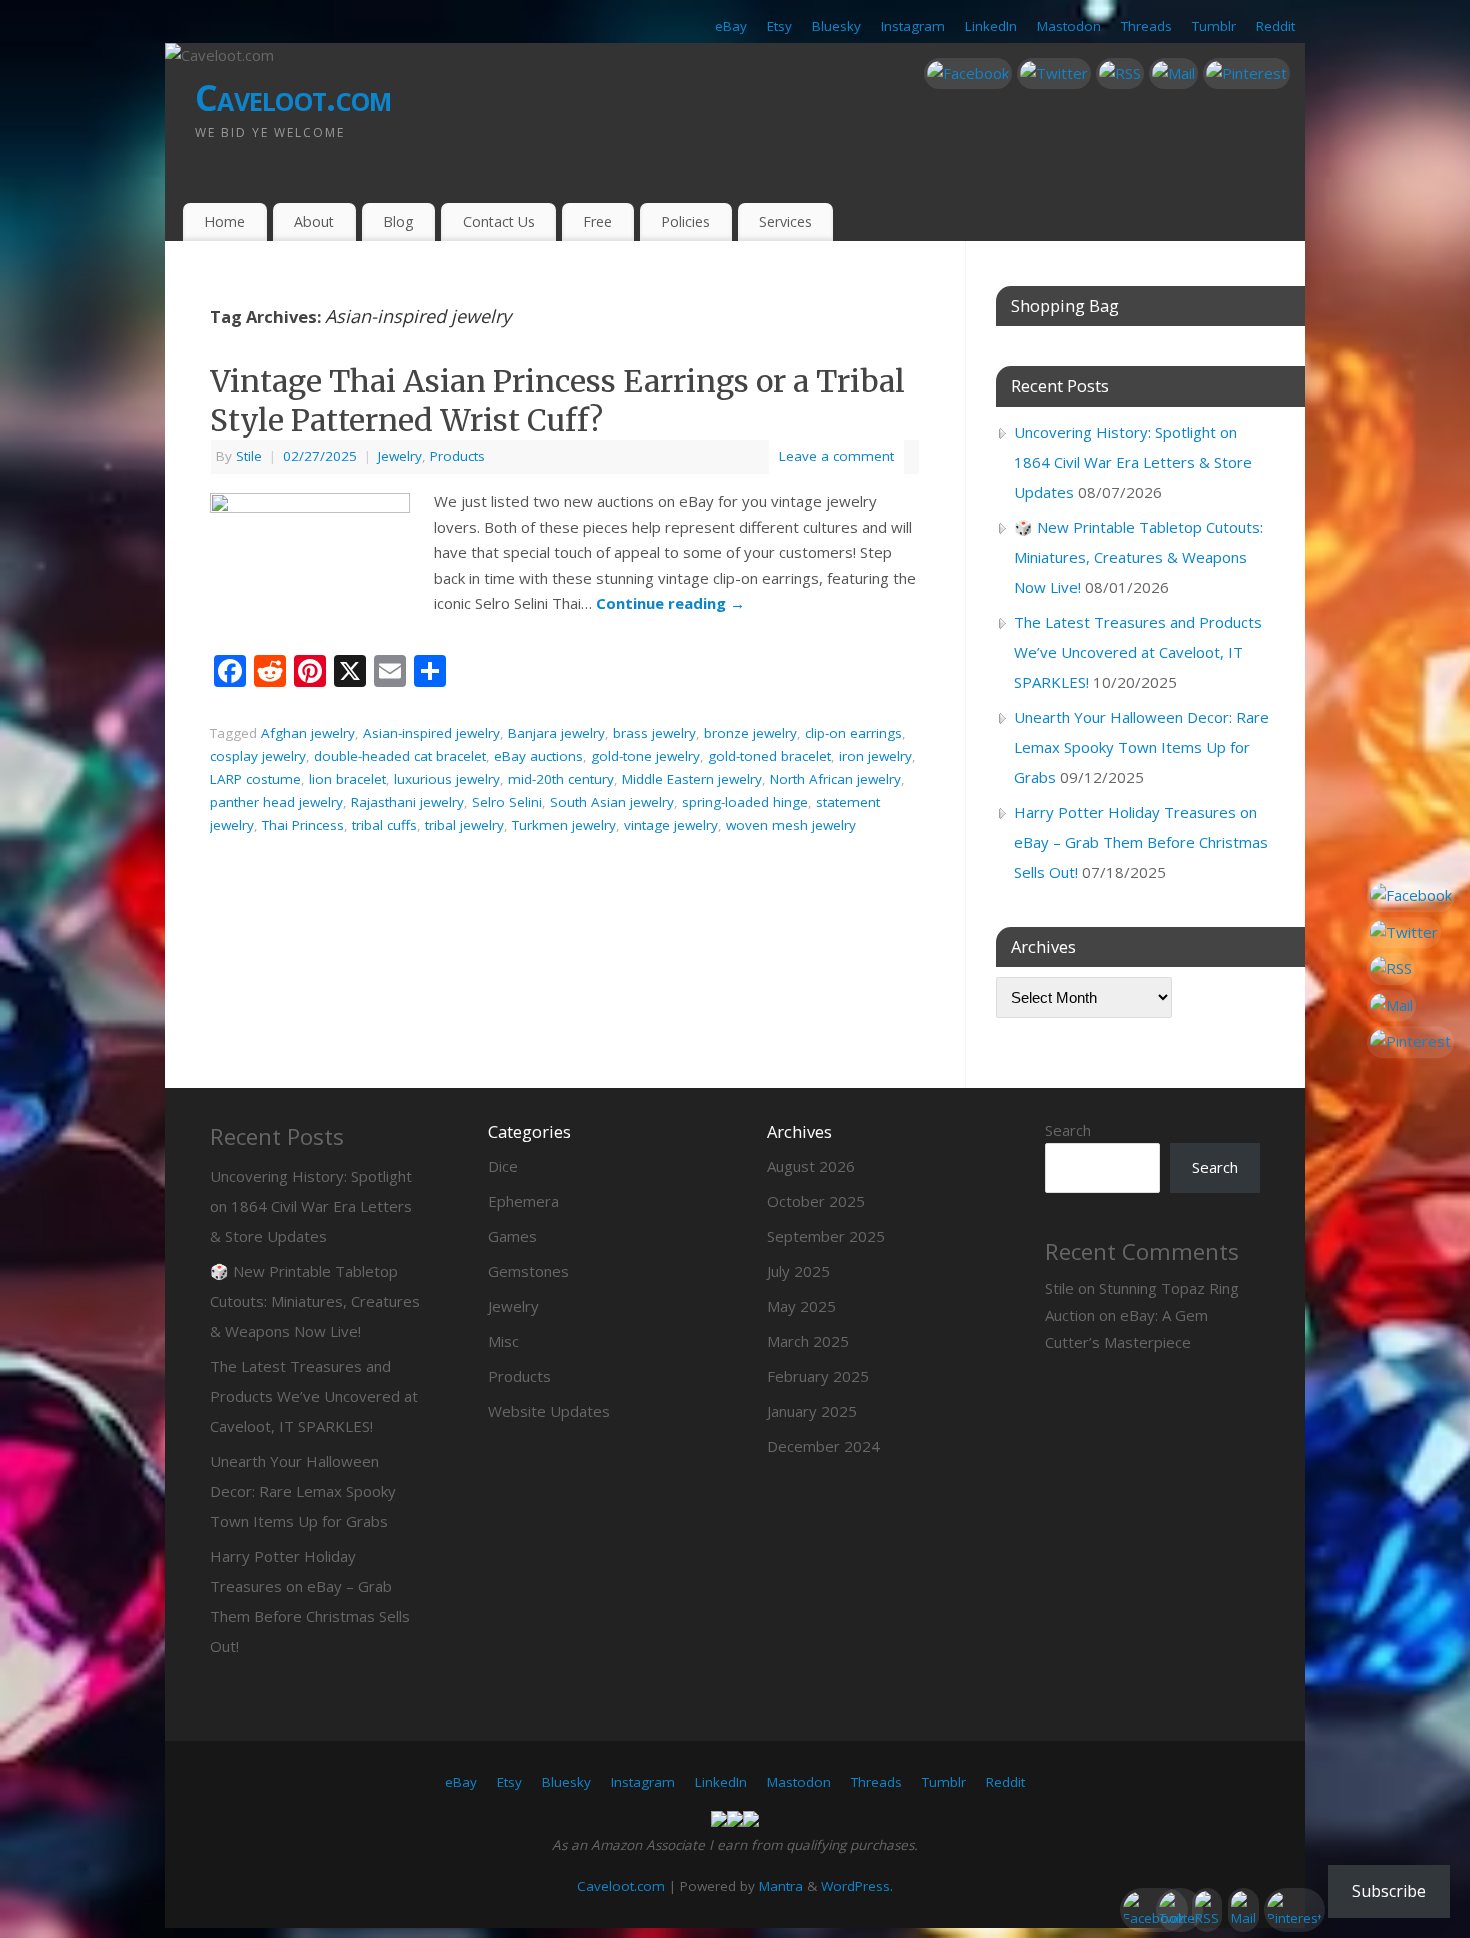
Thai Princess (303, 825)
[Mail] (1173, 74)
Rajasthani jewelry (407, 802)
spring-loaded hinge (745, 802)
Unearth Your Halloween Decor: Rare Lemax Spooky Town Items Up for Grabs (1141, 747)
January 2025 (812, 1411)
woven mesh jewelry (791, 825)
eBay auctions (538, 756)
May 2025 (801, 1306)
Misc (503, 1341)
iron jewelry (875, 756)
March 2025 (808, 1341)
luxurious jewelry (447, 779)
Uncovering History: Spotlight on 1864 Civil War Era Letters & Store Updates (1133, 462)
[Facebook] (968, 74)
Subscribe (1389, 1891)
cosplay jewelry (258, 756)
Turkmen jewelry (564, 825)
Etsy (779, 26)
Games (512, 1236)
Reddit (1275, 26)
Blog (398, 221)
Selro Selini (507, 802)
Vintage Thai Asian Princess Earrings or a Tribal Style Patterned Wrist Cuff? (557, 400)
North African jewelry (835, 779)
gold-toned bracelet (769, 756)
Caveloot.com (293, 97)
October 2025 (816, 1201)
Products (457, 456)
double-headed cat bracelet (400, 756)
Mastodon (1069, 26)
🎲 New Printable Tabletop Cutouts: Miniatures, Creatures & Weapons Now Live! (1138, 557)
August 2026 (811, 1166)
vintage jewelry (671, 825)
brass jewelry (654, 733)
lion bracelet (347, 779)
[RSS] (1120, 74)
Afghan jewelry (308, 733)
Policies (685, 221)
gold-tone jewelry (645, 756)
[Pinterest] (1246, 74)
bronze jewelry (750, 733)
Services (785, 221)
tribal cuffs (384, 825)
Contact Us (499, 221)
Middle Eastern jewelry (692, 779)
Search (1068, 1130)
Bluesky (836, 26)
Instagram (913, 26)
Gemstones (528, 1271)
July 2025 (798, 1271)
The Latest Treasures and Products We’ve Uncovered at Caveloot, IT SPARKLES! (1138, 652)
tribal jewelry (464, 825)
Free (597, 221)
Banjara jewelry (556, 733)
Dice (503, 1166)
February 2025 (818, 1376)
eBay (731, 26)
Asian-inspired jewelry (431, 733)
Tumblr (1214, 26)
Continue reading (670, 603)
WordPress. (857, 1886)
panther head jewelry (276, 802)
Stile (249, 456)
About (314, 221)
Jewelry (400, 456)
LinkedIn (991, 26)
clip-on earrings (853, 733)
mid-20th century (561, 779)
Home (224, 221)
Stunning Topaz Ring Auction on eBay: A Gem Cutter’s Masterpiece (1142, 1315)
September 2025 (826, 1236)
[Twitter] (1054, 74)
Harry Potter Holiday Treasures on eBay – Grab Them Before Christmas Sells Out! (1141, 842)
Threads (1146, 26)
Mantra (781, 1886)
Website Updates (549, 1411)
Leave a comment (836, 456)
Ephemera (523, 1201)
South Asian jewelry (612, 802)
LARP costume (255, 779)
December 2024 (823, 1446)
